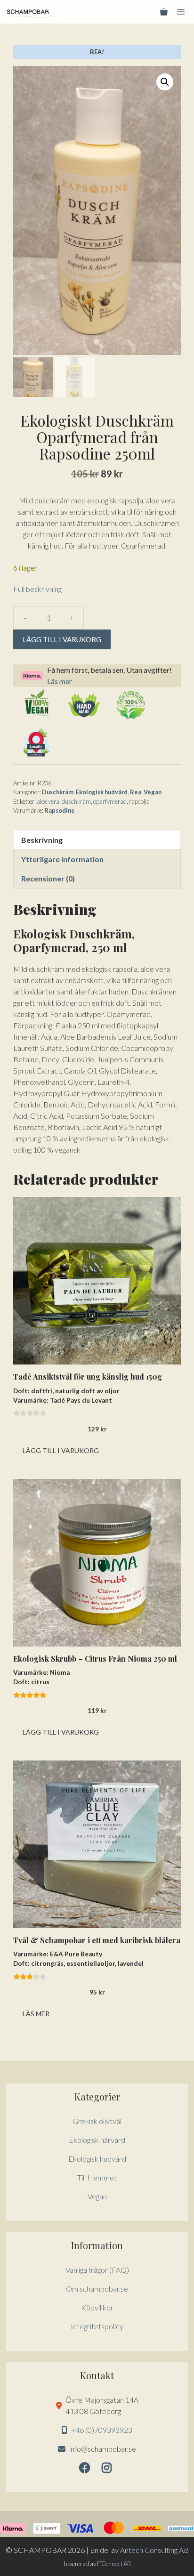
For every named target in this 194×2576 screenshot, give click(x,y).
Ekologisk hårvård (97, 2140)
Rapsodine (60, 810)
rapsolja (139, 801)
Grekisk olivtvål (97, 2121)
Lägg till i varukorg (62, 639)
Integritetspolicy (97, 2326)
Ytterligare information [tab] (62, 859)
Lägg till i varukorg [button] (61, 1450)
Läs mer (60, 681)
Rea (136, 792)
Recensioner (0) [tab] (48, 878)
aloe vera (48, 801)
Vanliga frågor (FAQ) (97, 2270)
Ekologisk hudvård (102, 792)
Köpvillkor (97, 2307)
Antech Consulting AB (154, 2550)
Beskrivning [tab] (42, 840)
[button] (165, 82)
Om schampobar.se (97, 2289)
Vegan (153, 792)
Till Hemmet (97, 2177)
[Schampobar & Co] (30, 12)
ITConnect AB (114, 2564)
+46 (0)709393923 (102, 2430)
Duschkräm (58, 792)
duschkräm (76, 801)
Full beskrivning (37, 589)
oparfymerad (110, 801)
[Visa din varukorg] (164, 12)
